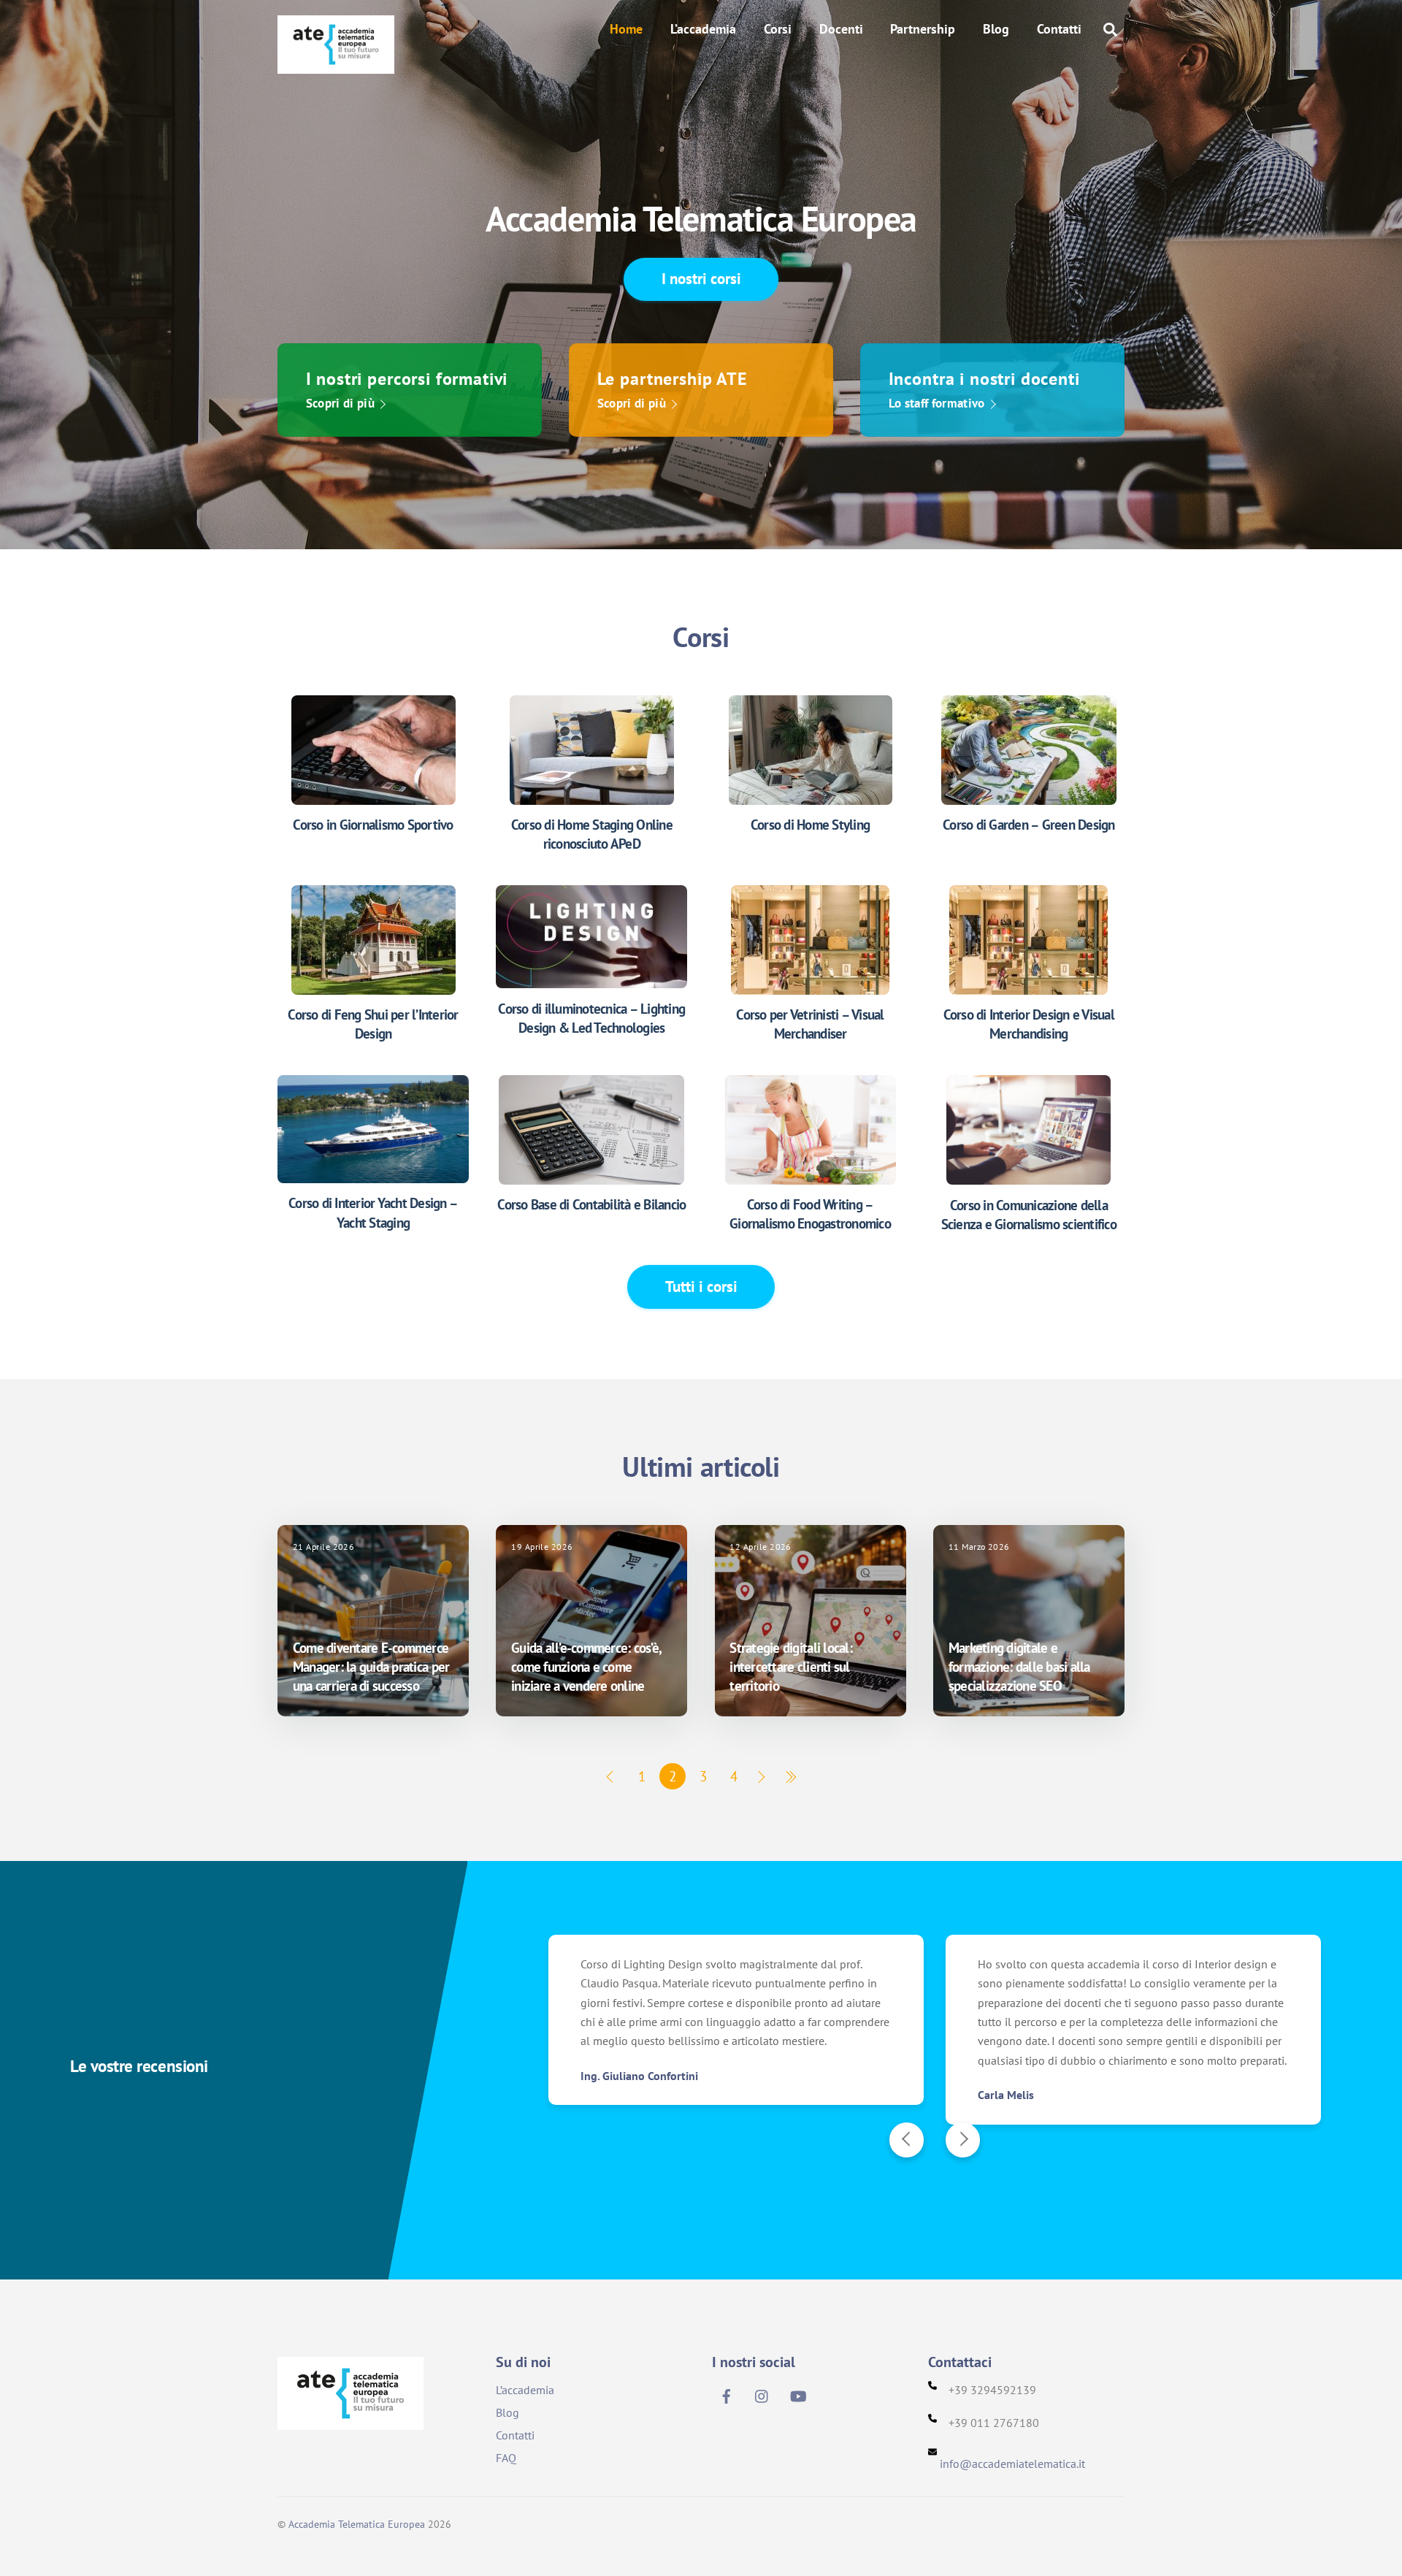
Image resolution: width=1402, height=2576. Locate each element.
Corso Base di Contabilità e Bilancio (591, 1204)
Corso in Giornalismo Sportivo (373, 825)
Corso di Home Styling (810, 825)
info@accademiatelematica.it (1012, 2464)
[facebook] (727, 2394)
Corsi (778, 29)
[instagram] (762, 2394)
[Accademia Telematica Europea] (336, 64)
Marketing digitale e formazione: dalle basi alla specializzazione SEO (1019, 1667)
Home (626, 29)
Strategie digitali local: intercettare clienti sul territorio (790, 1667)
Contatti (1059, 29)
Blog (996, 29)
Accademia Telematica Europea (357, 2524)
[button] (907, 2140)
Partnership (923, 29)
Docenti (841, 29)
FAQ (506, 2458)
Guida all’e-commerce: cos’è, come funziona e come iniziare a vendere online (586, 1667)
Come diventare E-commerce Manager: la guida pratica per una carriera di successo (371, 1667)
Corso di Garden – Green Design (1029, 825)
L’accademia (703, 29)
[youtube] (798, 2394)
